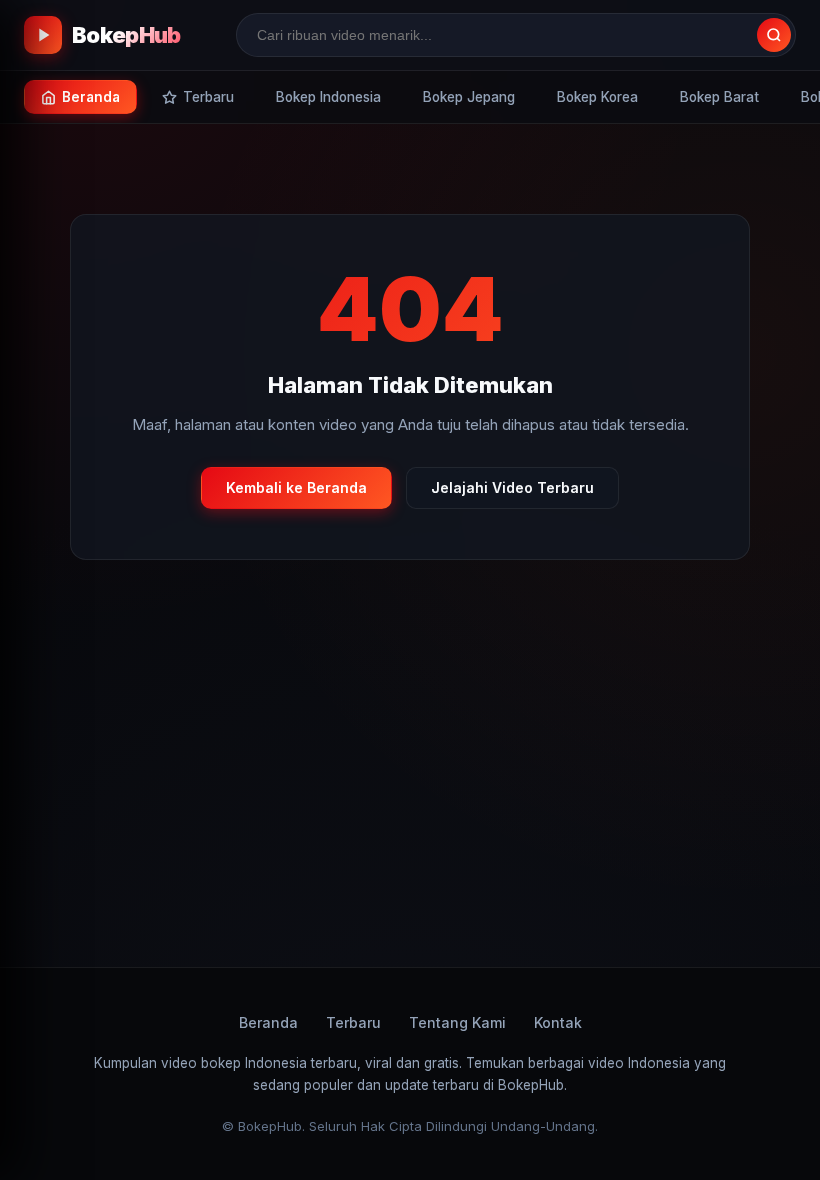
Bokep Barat (719, 97)
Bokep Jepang (469, 97)
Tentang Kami (457, 1022)
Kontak (558, 1022)
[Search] (774, 35)
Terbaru (353, 1022)
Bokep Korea (597, 97)
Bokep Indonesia (328, 97)
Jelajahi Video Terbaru (512, 487)
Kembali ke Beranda (296, 487)
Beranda (268, 1022)
